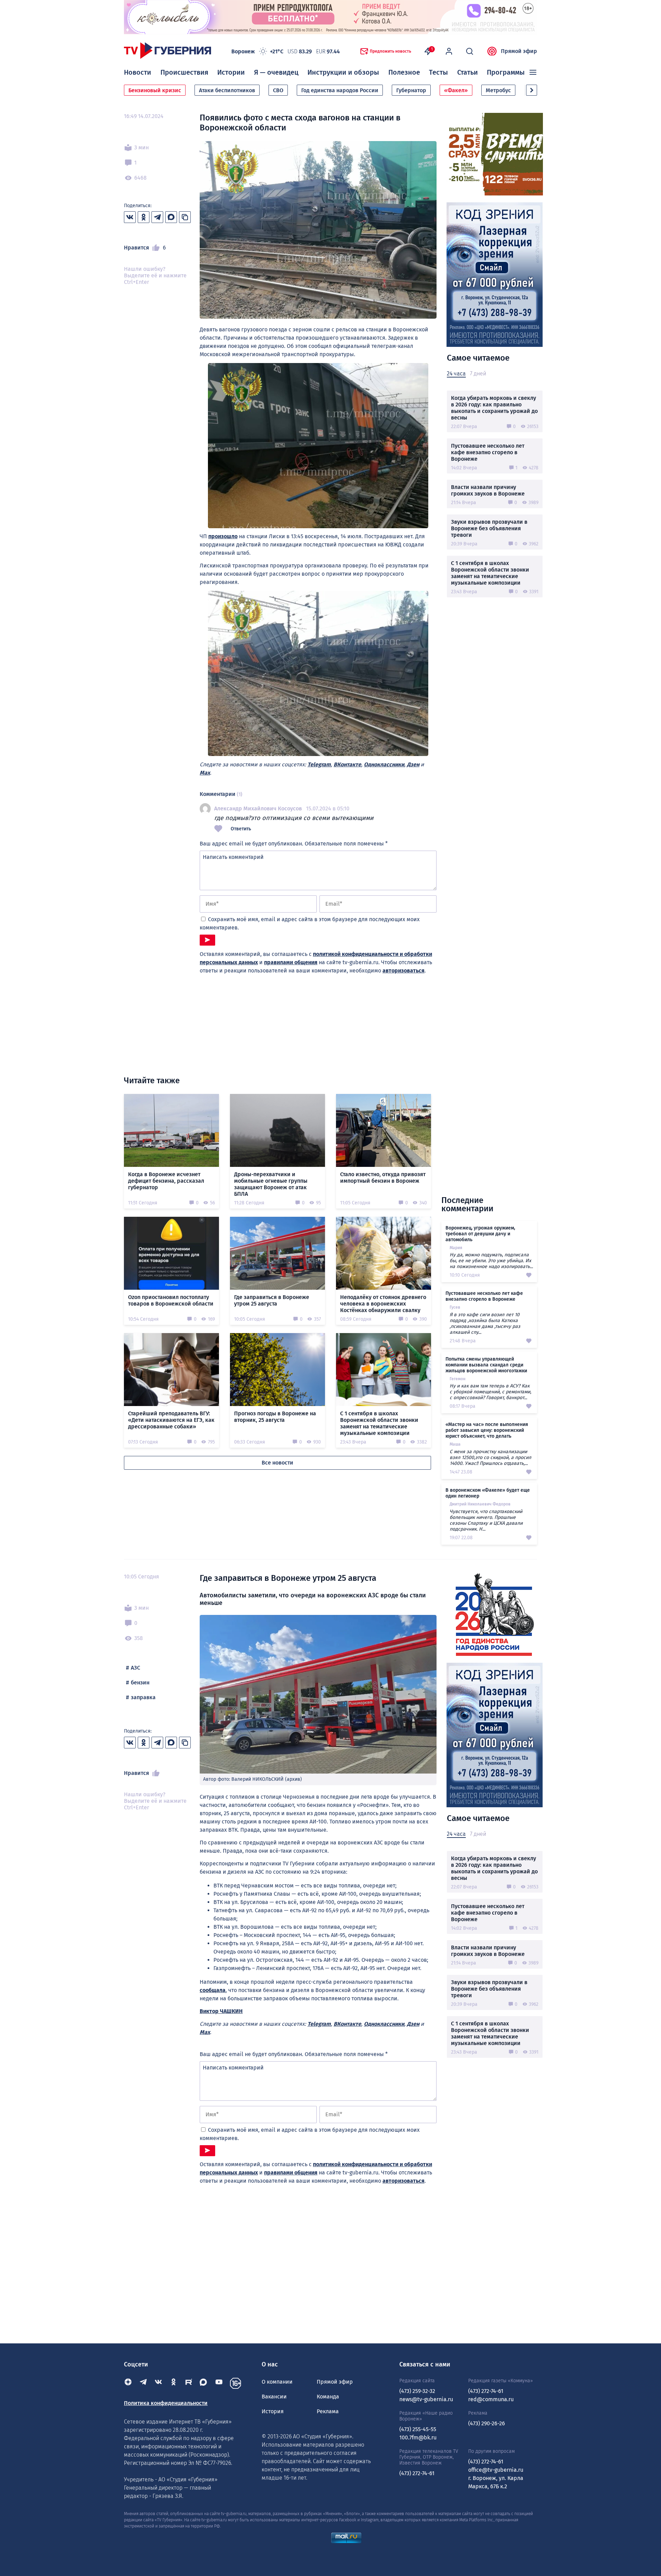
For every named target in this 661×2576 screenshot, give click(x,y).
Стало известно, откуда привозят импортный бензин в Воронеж (383, 1178)
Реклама (328, 2411)
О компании (277, 2382)
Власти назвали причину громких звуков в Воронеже (488, 490)
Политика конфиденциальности (166, 2403)
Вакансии (274, 2397)
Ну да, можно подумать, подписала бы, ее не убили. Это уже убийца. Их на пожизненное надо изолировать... (491, 1261)
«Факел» (456, 90)
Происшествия (184, 72)
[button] (532, 90)
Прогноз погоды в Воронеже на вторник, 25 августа (275, 1417)
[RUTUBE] (189, 2383)
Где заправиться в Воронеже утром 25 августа (272, 1300)
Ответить (241, 829)
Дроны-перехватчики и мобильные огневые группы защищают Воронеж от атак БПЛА (271, 1184)
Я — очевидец (276, 72)
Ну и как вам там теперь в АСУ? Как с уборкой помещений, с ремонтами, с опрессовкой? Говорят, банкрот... (490, 1392)
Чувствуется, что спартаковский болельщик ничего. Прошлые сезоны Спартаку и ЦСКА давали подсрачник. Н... (486, 1520)
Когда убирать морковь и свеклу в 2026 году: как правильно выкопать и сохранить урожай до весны (494, 408)
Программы (506, 72)
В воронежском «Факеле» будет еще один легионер (488, 1493)
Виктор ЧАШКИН (221, 2011)
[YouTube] (219, 2383)
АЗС (135, 1668)
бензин (140, 1683)
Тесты (438, 72)
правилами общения (291, 962)
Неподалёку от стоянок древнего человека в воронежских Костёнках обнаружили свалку (383, 1304)
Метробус (498, 90)
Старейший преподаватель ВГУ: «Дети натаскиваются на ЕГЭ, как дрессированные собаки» (171, 1420)
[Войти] (449, 51)
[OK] (174, 2383)
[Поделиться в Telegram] (157, 217)
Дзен (413, 764)
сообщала (213, 1990)
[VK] (158, 2383)
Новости (138, 72)
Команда (328, 2397)
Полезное (404, 72)
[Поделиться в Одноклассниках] (144, 217)
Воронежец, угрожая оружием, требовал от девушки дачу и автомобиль (480, 1234)
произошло (223, 536)
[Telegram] (143, 2383)
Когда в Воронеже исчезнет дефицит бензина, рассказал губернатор (166, 1181)
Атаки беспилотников (227, 90)
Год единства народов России (340, 90)
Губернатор (411, 90)
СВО (278, 90)
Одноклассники (384, 764)
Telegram (319, 764)
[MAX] (204, 2383)
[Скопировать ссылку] (185, 217)
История (273, 2411)
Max (205, 773)
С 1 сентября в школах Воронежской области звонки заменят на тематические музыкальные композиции (490, 573)
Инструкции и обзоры (343, 72)
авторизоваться (403, 971)
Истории (231, 72)
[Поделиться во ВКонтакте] (130, 217)
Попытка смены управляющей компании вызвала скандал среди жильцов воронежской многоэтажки (486, 1365)
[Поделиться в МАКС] (171, 217)
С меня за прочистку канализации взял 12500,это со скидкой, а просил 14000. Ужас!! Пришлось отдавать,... (490, 1457)
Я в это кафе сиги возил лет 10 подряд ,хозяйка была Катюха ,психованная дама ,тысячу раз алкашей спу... (485, 1323)
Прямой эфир (519, 51)
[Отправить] (207, 940)
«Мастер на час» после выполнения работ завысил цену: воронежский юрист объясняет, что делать (487, 1430)
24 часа (456, 374)
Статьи (468, 72)
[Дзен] (128, 2383)
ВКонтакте (347, 764)
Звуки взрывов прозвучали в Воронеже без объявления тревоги (489, 528)
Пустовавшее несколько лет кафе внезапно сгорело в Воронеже (488, 452)
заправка (143, 1697)
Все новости (277, 1463)
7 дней (478, 374)
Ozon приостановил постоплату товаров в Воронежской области (171, 1300)
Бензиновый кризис (155, 90)
